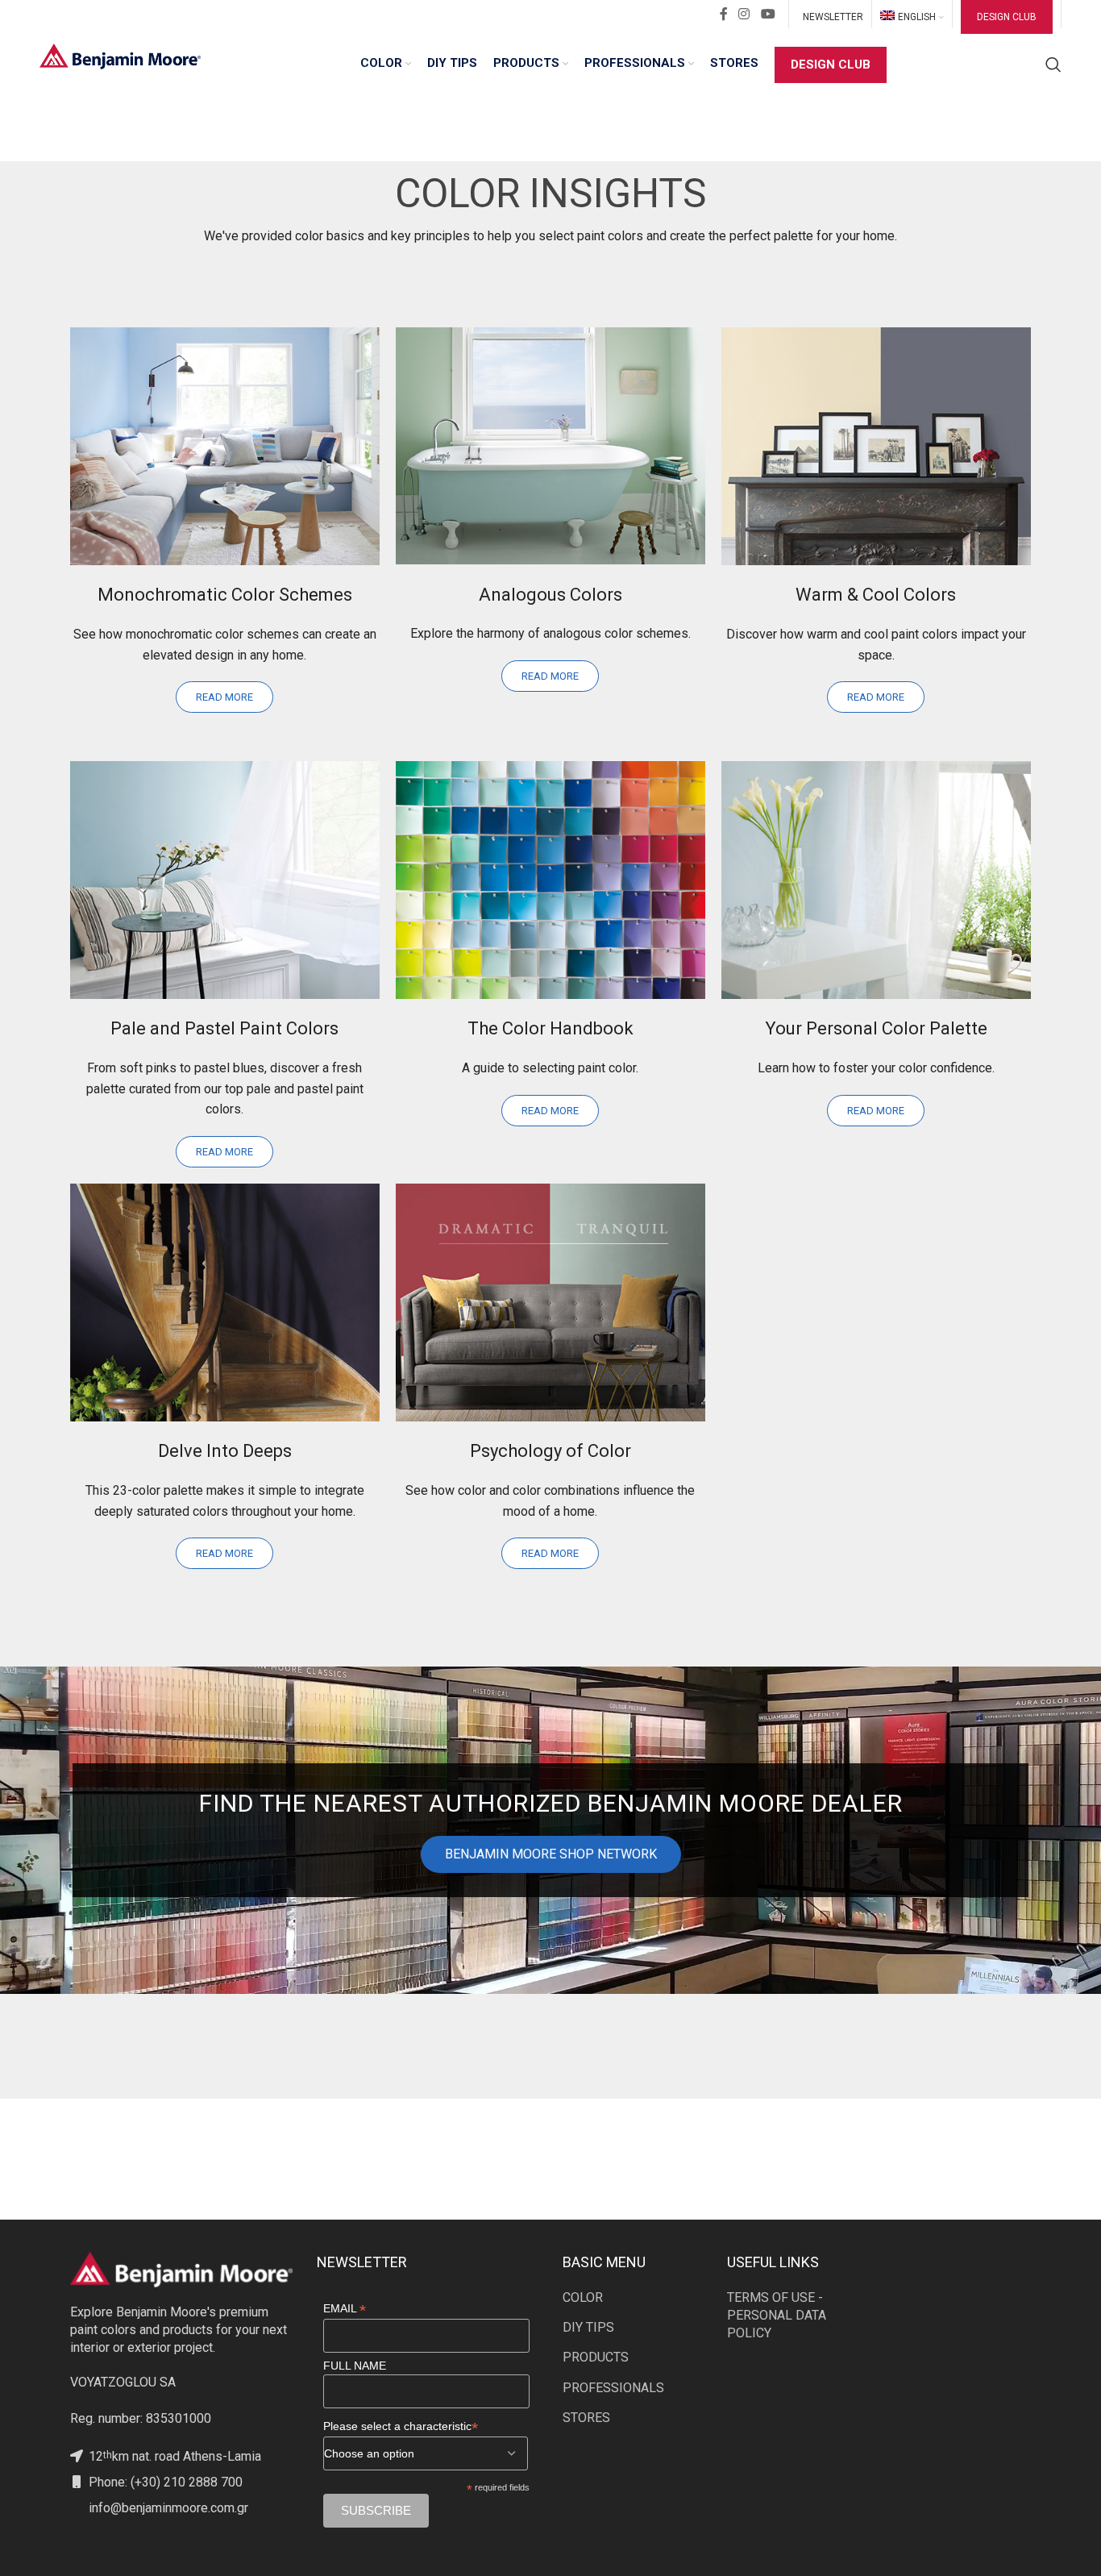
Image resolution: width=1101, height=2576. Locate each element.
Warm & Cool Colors (876, 595)
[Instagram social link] (744, 14)
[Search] (1053, 65)
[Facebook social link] (724, 14)
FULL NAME (355, 2366)
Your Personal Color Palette (876, 1028)
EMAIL (345, 2309)
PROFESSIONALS (613, 2388)
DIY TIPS (588, 2327)
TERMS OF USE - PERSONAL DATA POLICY (777, 2316)
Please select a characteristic (401, 2426)
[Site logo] (120, 55)
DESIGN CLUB (1007, 17)
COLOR (583, 2297)
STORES (586, 2418)
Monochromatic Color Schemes (225, 595)
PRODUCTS (596, 2357)
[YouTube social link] (768, 14)
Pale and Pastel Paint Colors (224, 1028)
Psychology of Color (550, 1451)
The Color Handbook (550, 1028)
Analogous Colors (550, 595)
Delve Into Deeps (225, 1451)
